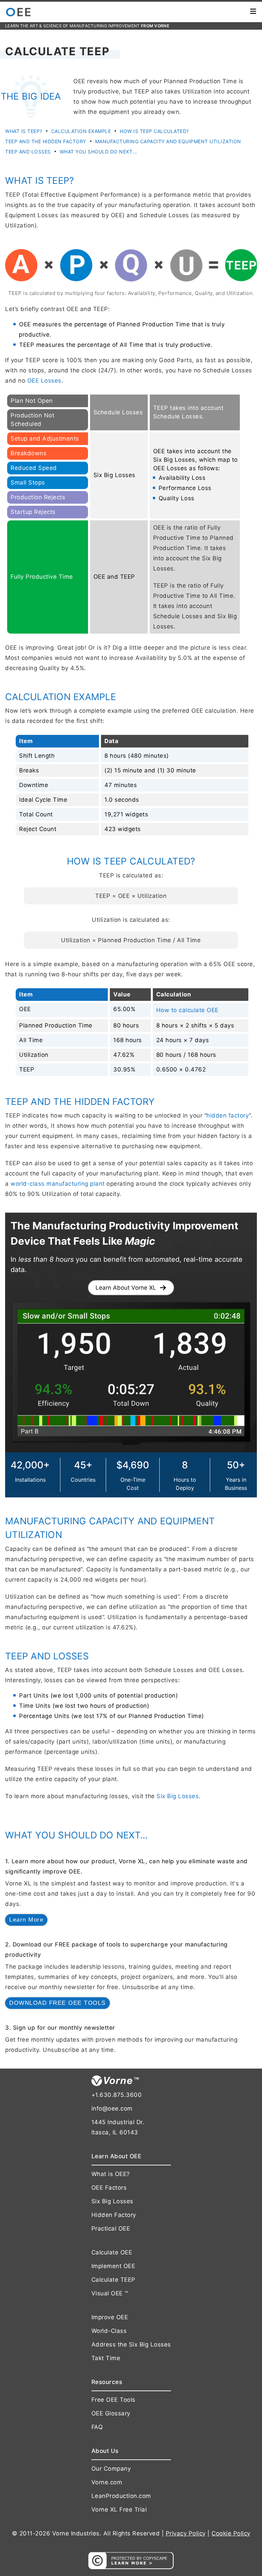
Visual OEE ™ (110, 2293)
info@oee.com (112, 2108)
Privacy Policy (186, 2533)
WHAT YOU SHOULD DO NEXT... (98, 152)
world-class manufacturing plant (58, 1184)
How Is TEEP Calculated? (154, 131)
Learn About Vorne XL (126, 1288)
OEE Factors (109, 2188)
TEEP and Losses (28, 152)
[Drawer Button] (253, 12)
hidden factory (228, 1115)
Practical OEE (111, 2229)
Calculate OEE (112, 2252)
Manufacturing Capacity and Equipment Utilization (168, 141)
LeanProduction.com (121, 2496)
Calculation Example (81, 131)
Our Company (111, 2469)
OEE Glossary (111, 2413)
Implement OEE (113, 2266)
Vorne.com (107, 2482)
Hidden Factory (114, 2215)
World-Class (109, 2331)
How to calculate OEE (187, 1010)
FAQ (97, 2427)
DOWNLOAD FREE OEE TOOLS (57, 2003)
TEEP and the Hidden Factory (46, 141)
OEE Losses (44, 381)
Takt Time (106, 2358)
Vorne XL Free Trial (119, 2510)
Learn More (26, 1920)
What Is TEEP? (24, 131)
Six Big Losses (178, 1796)
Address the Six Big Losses (131, 2344)
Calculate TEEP (113, 2280)
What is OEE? (111, 2174)
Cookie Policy (231, 2533)
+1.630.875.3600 (117, 2095)
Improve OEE (110, 2317)
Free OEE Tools (113, 2400)
